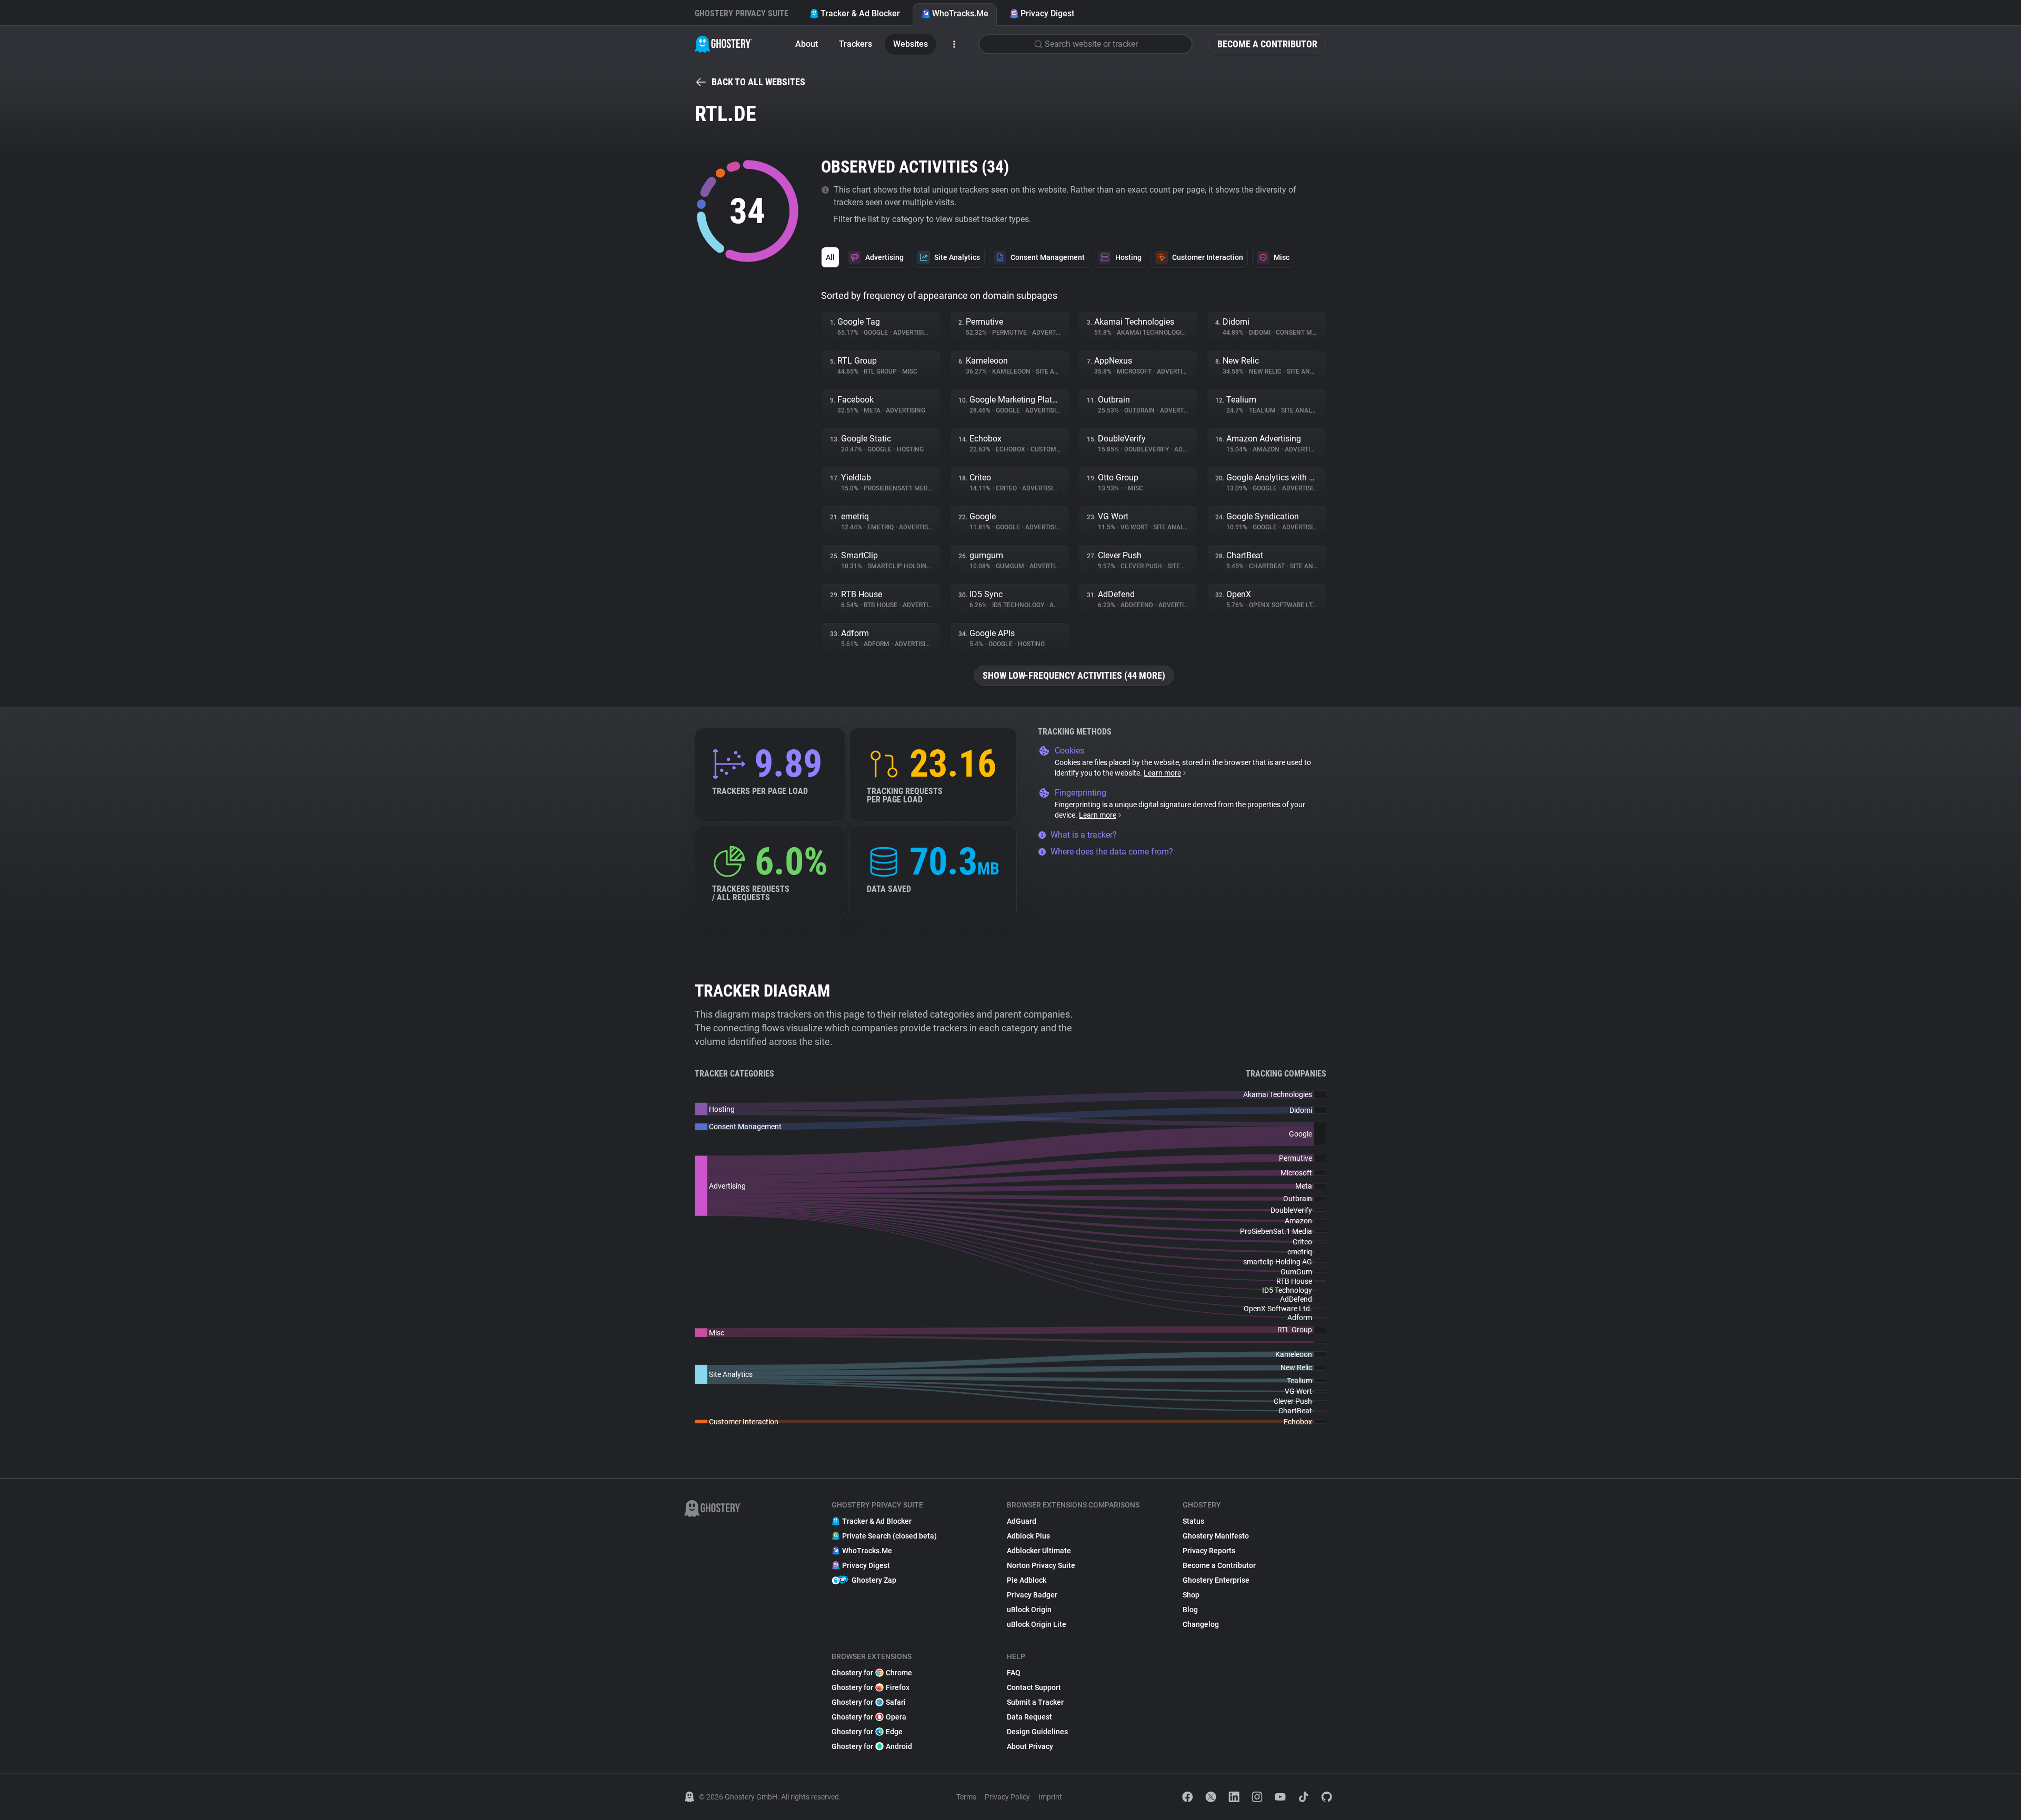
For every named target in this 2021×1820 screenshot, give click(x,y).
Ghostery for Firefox (871, 1687)
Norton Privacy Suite (1041, 1565)
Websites (911, 44)
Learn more (1162, 773)
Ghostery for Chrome (872, 1673)
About (807, 44)
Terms (966, 1797)
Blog (1190, 1610)
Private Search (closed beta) (889, 1536)
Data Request (1029, 1717)
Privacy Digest (1047, 13)
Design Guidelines (1037, 1732)
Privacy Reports (1209, 1551)
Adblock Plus (1028, 1536)
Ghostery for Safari (869, 1702)
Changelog (1201, 1624)
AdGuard (1022, 1521)
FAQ (1014, 1673)
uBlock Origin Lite (1037, 1624)
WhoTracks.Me (960, 13)
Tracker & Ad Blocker (860, 13)
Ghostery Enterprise (1216, 1580)
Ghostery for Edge (867, 1732)
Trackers (856, 44)
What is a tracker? (1084, 835)
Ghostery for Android (872, 1746)
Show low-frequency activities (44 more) (1074, 675)
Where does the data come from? (1112, 852)
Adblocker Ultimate (1039, 1551)
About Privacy (1030, 1746)
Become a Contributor (1267, 44)
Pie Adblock (1027, 1580)
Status (1193, 1521)
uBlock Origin (1029, 1610)
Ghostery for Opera (869, 1717)
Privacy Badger (1032, 1595)
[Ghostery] (723, 44)
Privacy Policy (1007, 1797)
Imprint (1050, 1797)
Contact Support (1034, 1687)
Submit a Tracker (1035, 1702)
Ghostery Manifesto (1216, 1536)
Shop (1191, 1595)
